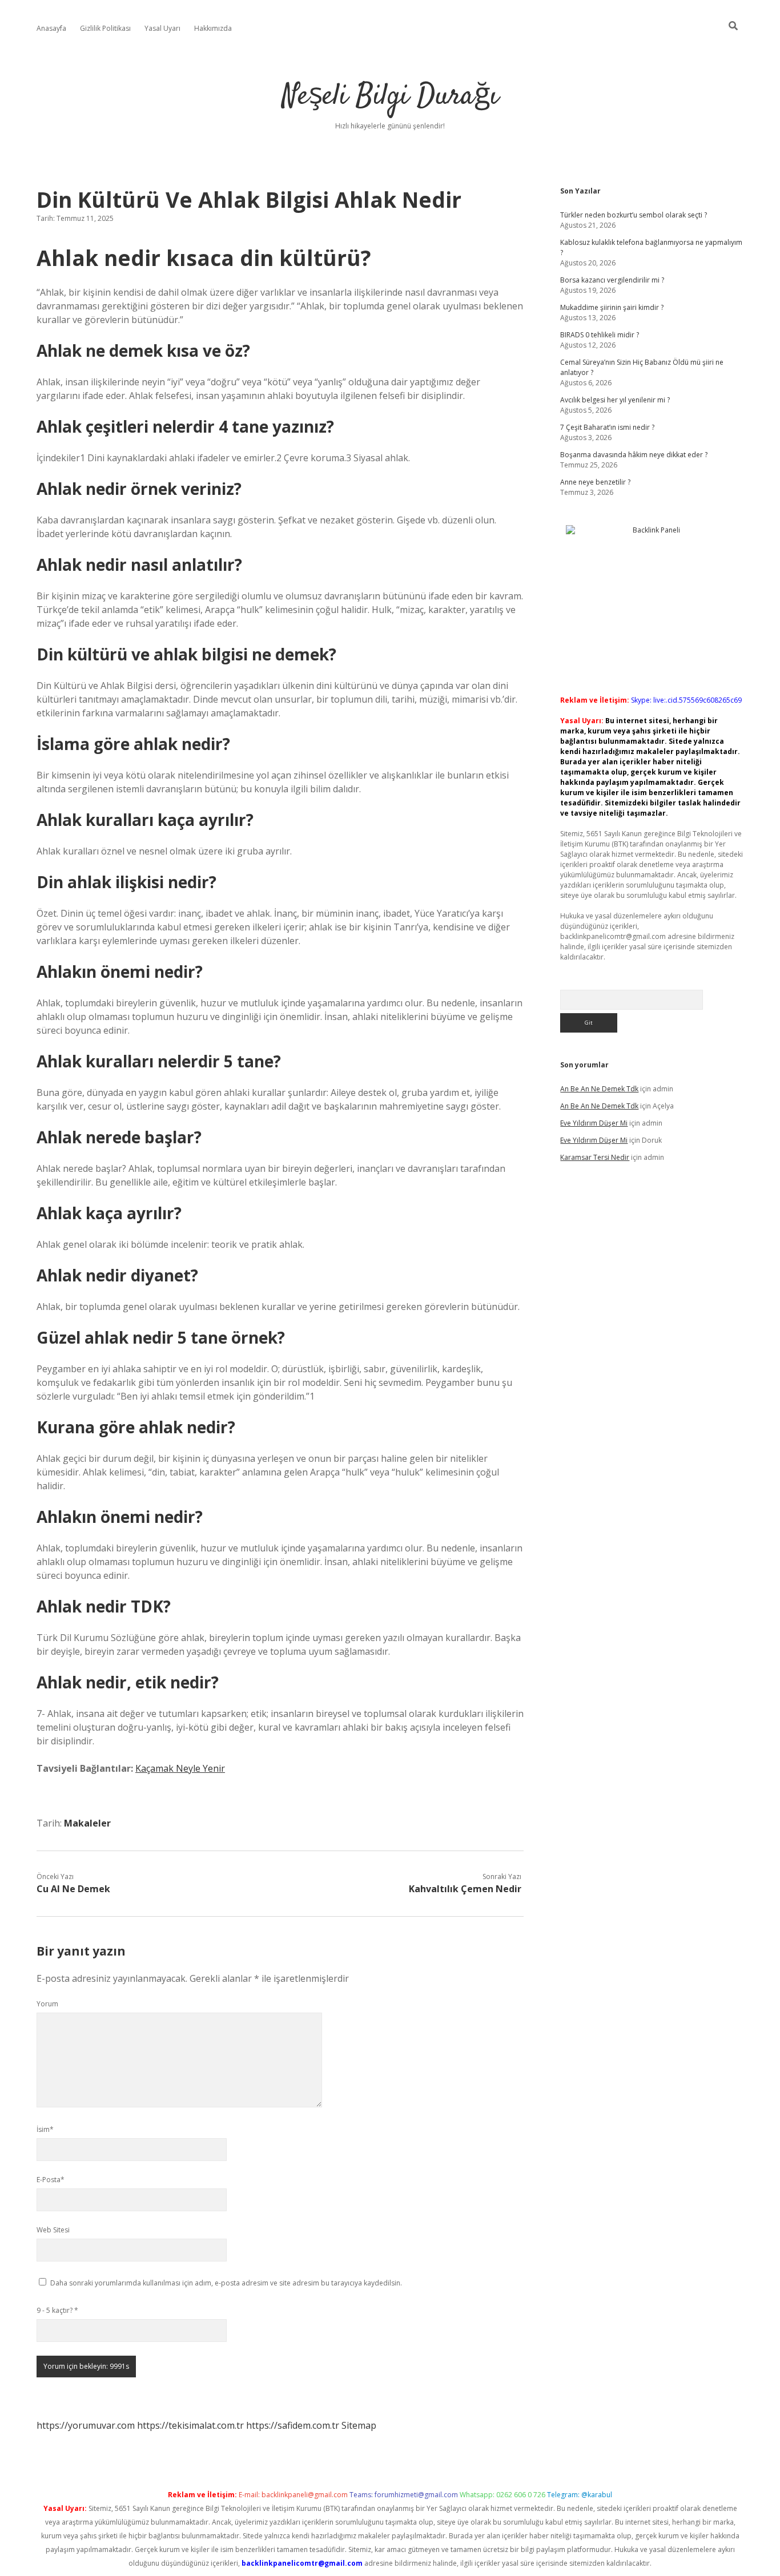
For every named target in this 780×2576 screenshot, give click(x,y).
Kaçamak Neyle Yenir (180, 1768)
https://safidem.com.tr (293, 2425)
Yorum (47, 2004)
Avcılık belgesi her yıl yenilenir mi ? (615, 400)
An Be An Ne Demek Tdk (599, 1089)
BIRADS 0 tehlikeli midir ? (600, 335)
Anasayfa (51, 28)
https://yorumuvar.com (86, 2425)
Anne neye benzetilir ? (595, 482)
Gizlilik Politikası (105, 28)
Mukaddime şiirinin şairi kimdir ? (612, 307)
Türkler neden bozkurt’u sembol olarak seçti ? (634, 215)
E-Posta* (51, 2180)
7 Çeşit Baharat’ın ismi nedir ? (607, 427)
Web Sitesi (53, 2230)
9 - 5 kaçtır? (57, 2310)
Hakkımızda (213, 28)
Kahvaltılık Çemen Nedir (465, 1889)
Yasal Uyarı (162, 28)
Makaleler (87, 1823)
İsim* (45, 2129)
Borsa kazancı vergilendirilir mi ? (612, 280)
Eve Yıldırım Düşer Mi (594, 1123)
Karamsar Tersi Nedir (595, 1157)
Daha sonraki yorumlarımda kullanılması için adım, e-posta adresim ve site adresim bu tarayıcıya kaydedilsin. (226, 2283)
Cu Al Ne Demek (73, 1889)
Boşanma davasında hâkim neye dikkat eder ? (634, 455)
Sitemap (359, 2425)
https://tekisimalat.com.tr (190, 2425)
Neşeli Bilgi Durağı (390, 97)
